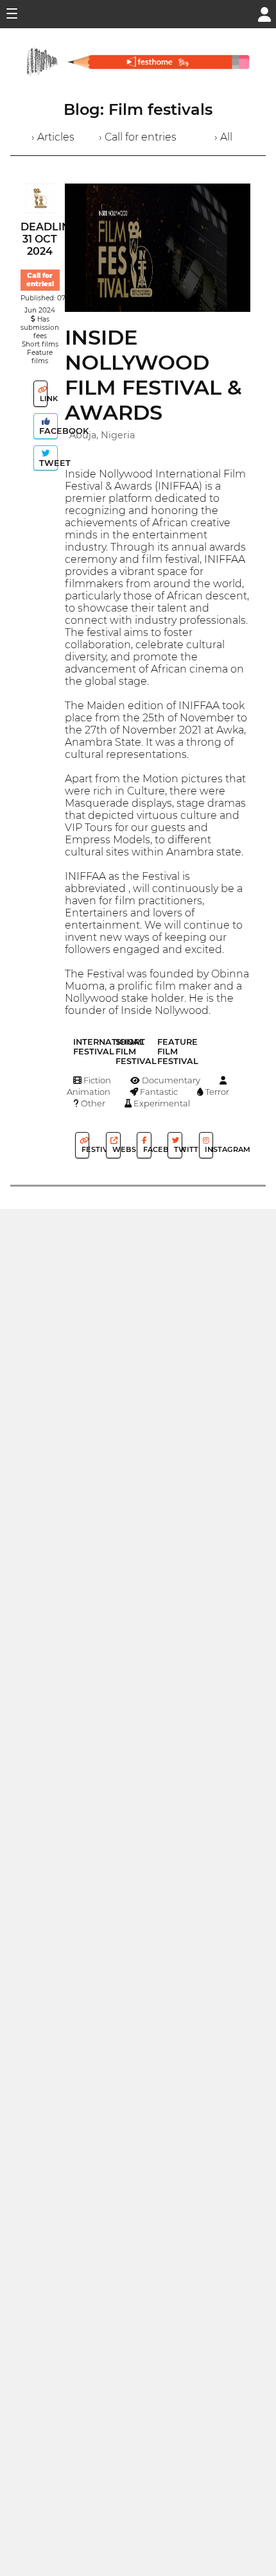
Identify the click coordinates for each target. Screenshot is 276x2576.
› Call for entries (138, 137)
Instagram (208, 1149)
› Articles (53, 137)
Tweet (47, 463)
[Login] (264, 13)
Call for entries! (40, 280)
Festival (84, 1149)
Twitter (177, 1149)
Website (115, 1149)
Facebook (47, 431)
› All (223, 137)
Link (43, 399)
